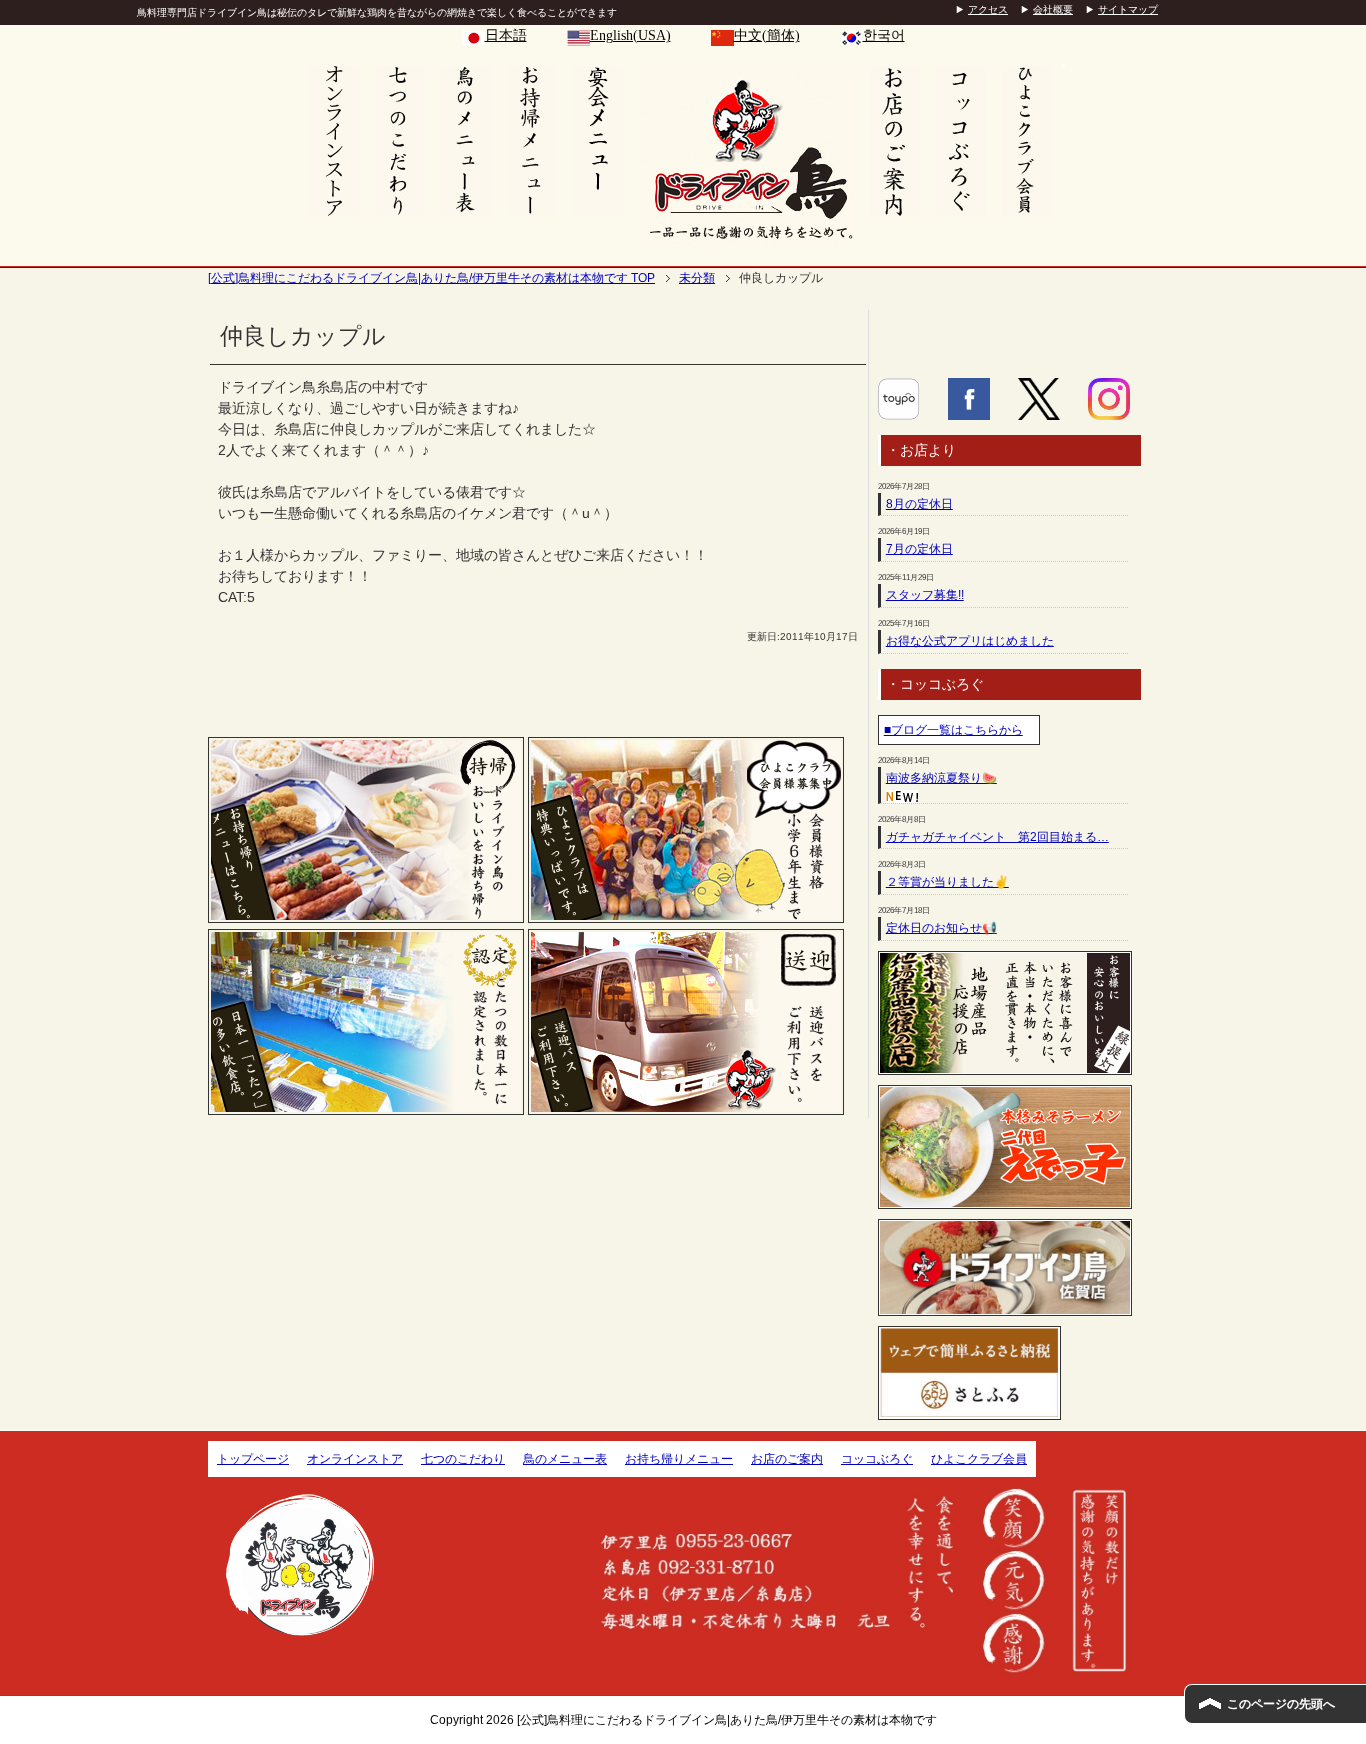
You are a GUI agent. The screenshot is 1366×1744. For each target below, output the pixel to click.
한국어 (884, 35)
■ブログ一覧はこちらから (953, 730)
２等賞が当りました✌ (947, 882)
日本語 (506, 35)
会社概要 (1053, 9)
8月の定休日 (919, 504)
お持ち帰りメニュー (679, 1459)
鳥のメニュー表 (565, 1459)
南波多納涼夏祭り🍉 (941, 778)
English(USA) (630, 35)
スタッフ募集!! (925, 595)
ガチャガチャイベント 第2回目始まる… (997, 837)
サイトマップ (1128, 9)
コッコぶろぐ (877, 1459)
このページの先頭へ (1281, 1704)
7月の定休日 (919, 549)
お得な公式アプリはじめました (970, 641)
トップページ (253, 1459)
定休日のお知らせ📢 (941, 928)
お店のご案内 (787, 1459)
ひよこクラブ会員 (979, 1459)
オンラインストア (355, 1459)
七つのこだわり (463, 1459)
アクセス (988, 9)
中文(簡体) (767, 35)
